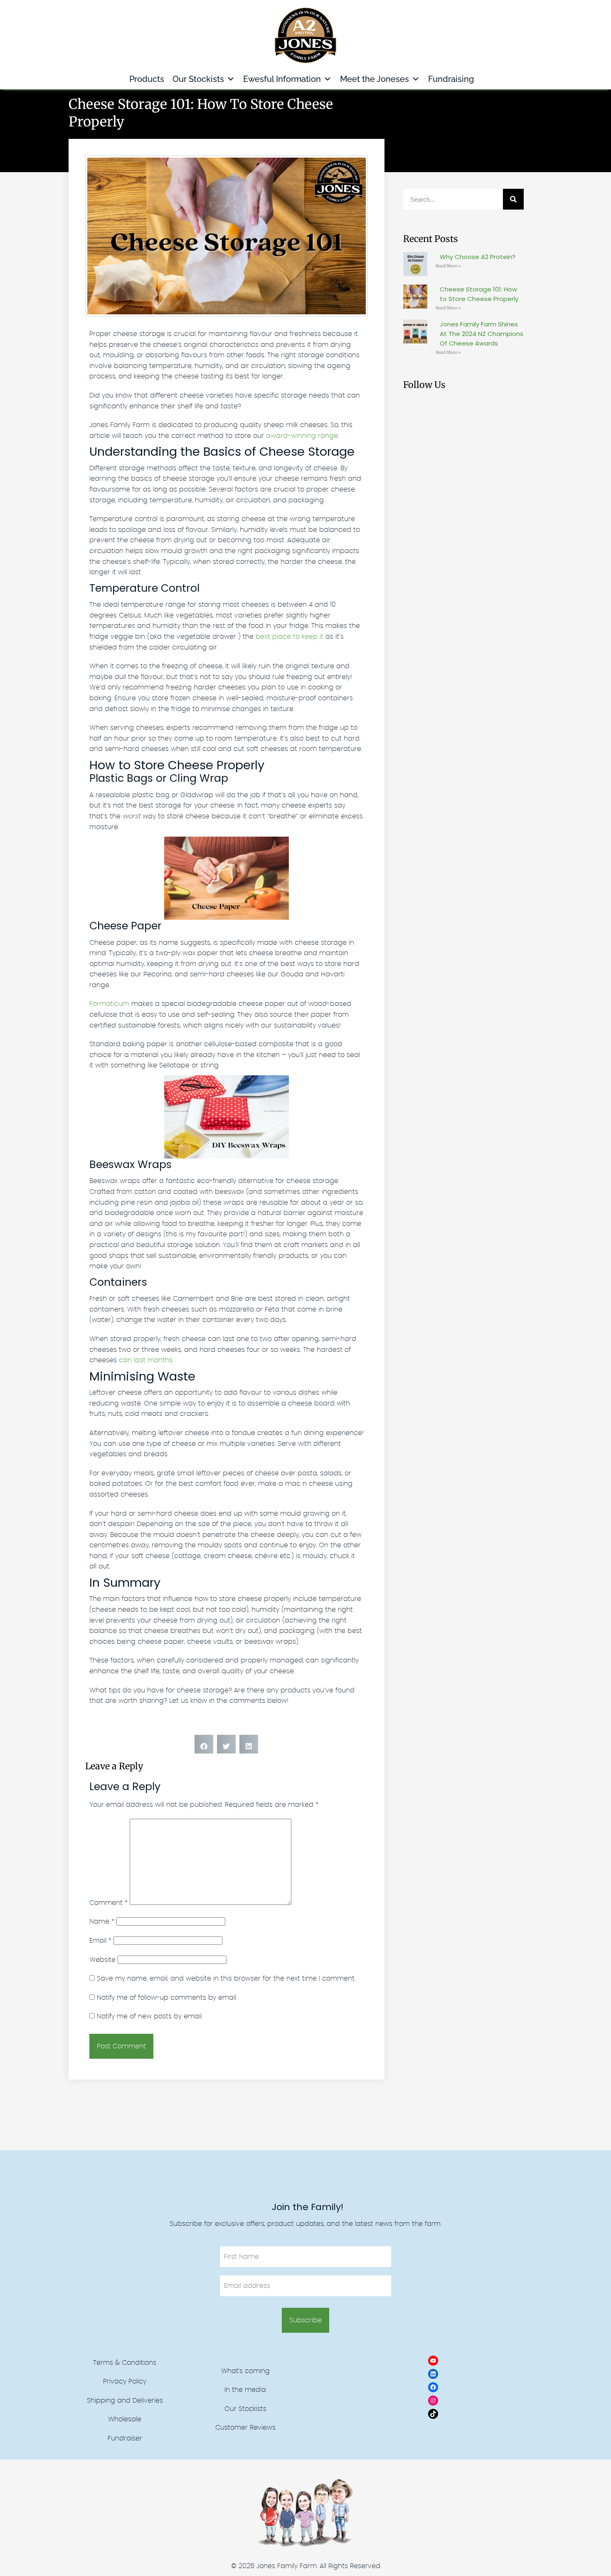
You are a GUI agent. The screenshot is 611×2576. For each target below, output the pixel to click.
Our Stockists (198, 79)
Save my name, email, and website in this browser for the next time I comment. (226, 1978)
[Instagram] (433, 2401)
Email (100, 1941)
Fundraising (451, 79)
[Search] (513, 199)
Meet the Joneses (374, 79)
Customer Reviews (245, 2428)
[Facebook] (433, 2387)
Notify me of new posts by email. (150, 2016)
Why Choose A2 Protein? (478, 257)
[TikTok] (433, 2414)
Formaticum (109, 1004)
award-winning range (301, 436)
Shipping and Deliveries (125, 2401)
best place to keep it (288, 637)
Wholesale (125, 2419)
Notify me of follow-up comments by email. (167, 1998)
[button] (204, 1744)
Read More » (448, 266)
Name (102, 1922)
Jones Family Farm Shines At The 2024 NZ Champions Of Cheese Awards (482, 334)
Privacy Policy (125, 2381)
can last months (145, 1360)
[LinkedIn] (433, 2374)
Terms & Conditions (125, 2363)
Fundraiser (125, 2438)
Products (147, 79)
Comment (108, 1903)
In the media (245, 2390)
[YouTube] (433, 2361)
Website (102, 1960)
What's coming (245, 2371)
